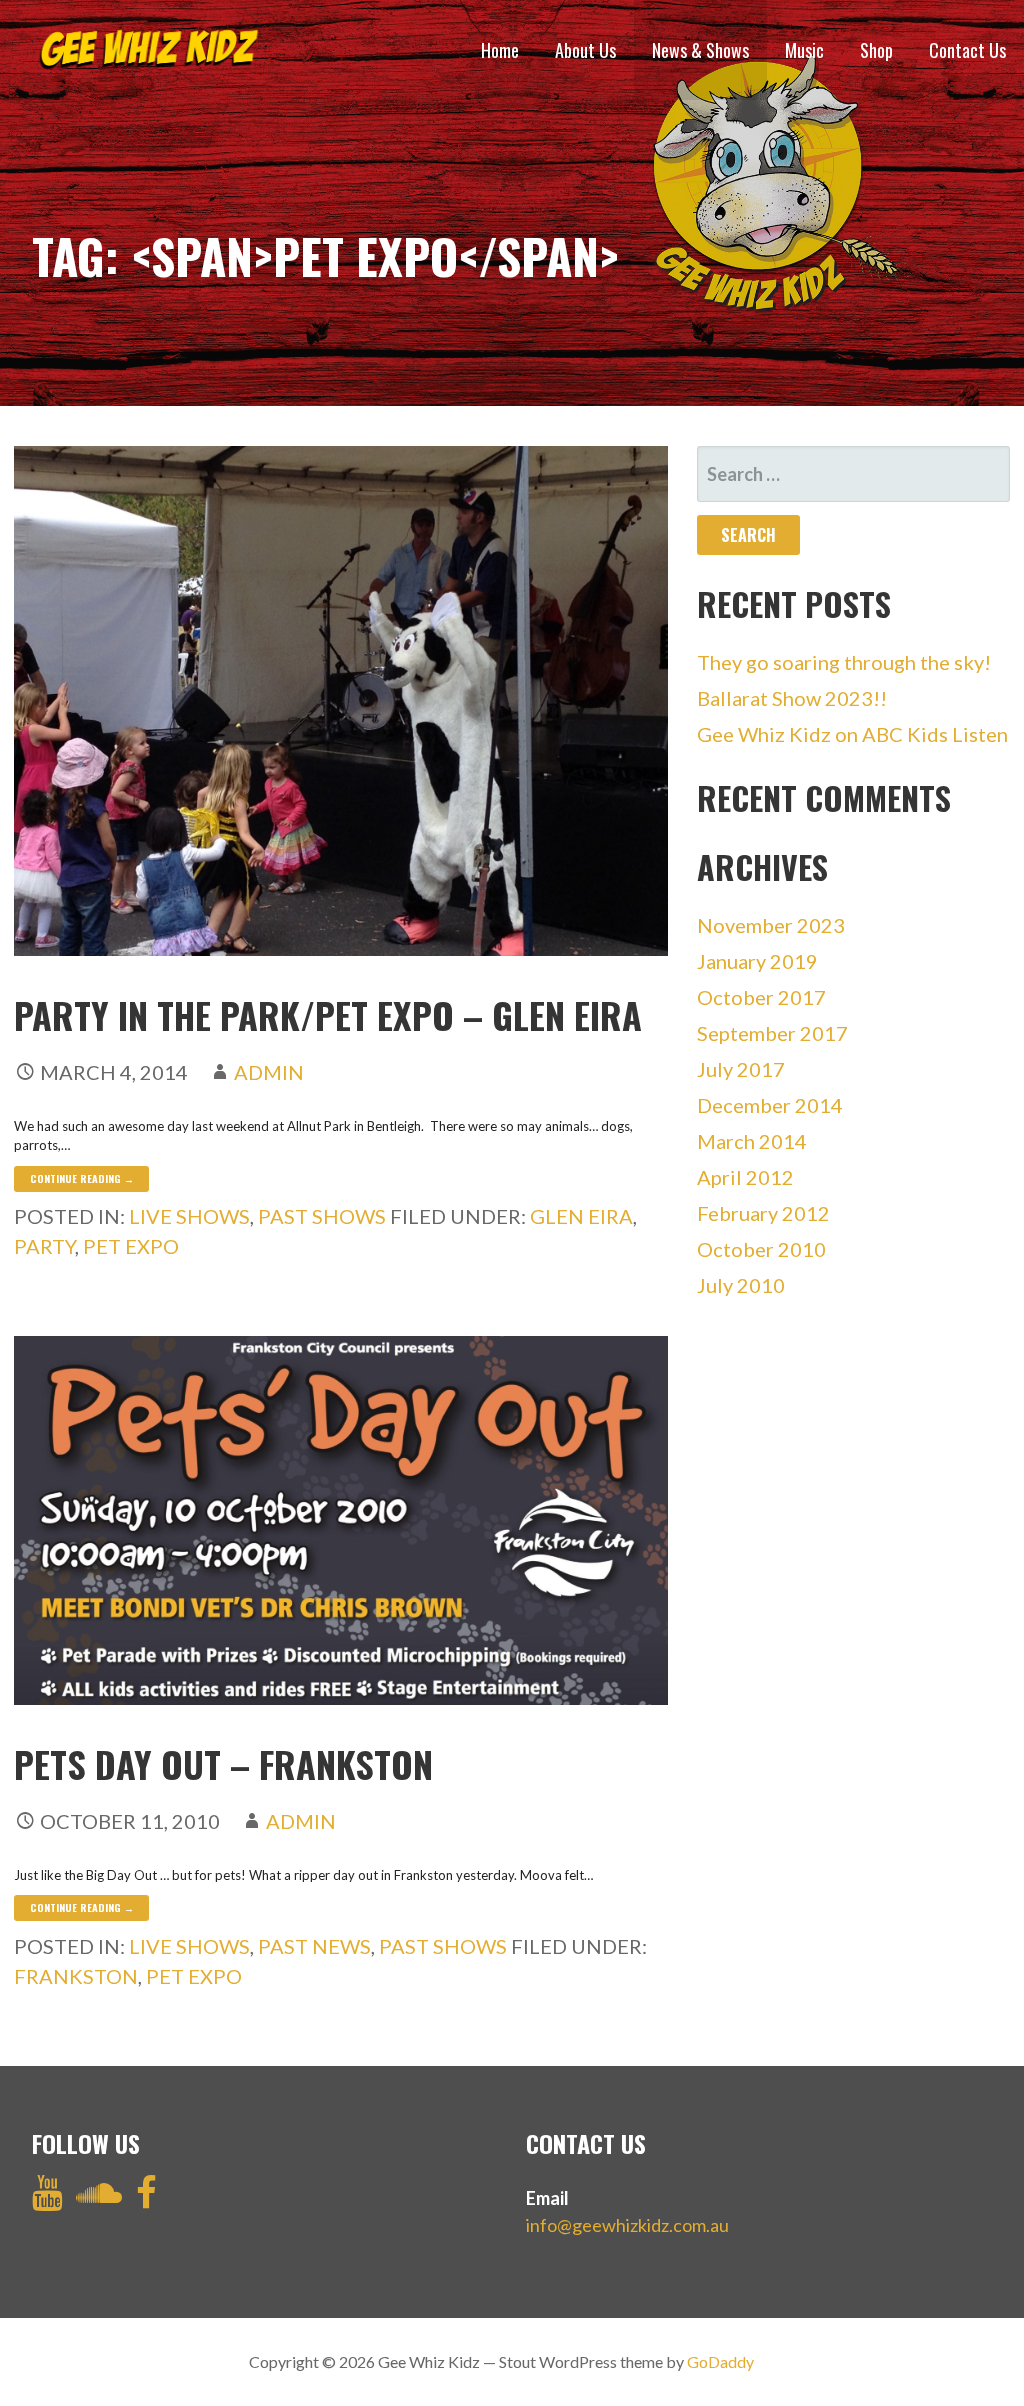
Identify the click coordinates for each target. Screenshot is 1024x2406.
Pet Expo (131, 1246)
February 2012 (763, 1213)
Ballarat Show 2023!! (792, 698)
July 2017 (741, 1069)
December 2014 (770, 1105)
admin (269, 1072)
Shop (876, 50)
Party (44, 1246)
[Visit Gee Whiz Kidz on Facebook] (146, 2199)
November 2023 (771, 925)
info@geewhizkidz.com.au (627, 2225)
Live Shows (189, 1216)
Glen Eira (581, 1216)
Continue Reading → (82, 1178)
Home (500, 50)
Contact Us (967, 50)
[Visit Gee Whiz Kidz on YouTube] (47, 2199)
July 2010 (741, 1285)
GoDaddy (720, 2361)
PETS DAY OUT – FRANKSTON (223, 1763)
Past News (314, 1946)
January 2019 (757, 961)
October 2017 (761, 997)
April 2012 (745, 1177)
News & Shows (700, 50)
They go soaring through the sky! (844, 662)
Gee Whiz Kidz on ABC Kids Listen (852, 734)
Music (804, 50)
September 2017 (772, 1033)
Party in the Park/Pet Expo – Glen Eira (328, 1014)
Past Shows (322, 1216)
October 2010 (761, 1249)
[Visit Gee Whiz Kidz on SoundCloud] (99, 2199)
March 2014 (752, 1141)
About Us (585, 50)
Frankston (76, 1976)
